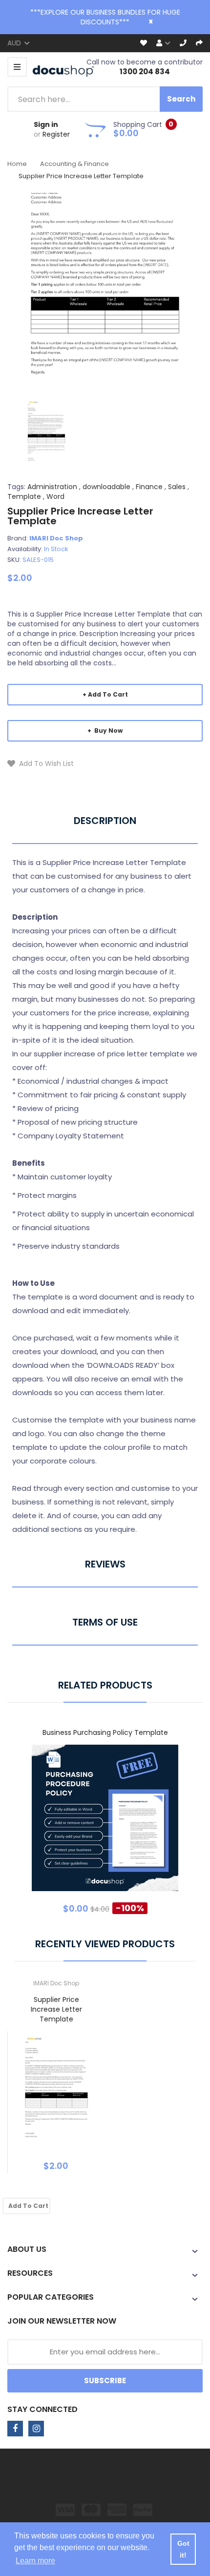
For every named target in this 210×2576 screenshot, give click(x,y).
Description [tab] (105, 821)
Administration (52, 487)
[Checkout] (199, 43)
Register (56, 134)
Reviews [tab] (105, 1564)
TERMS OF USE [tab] (105, 1622)
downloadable (106, 487)
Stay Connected (42, 2409)
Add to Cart (108, 694)
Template (24, 496)
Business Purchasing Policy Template (105, 1732)
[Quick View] (144, 1825)
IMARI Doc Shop (56, 538)
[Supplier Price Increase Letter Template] (46, 432)
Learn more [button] (35, 2561)
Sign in (46, 124)
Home (17, 164)
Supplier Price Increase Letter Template (56, 2009)
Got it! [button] (183, 2549)
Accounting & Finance (74, 164)
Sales (177, 487)
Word (55, 496)
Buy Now (108, 731)
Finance (149, 487)
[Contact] (183, 43)
